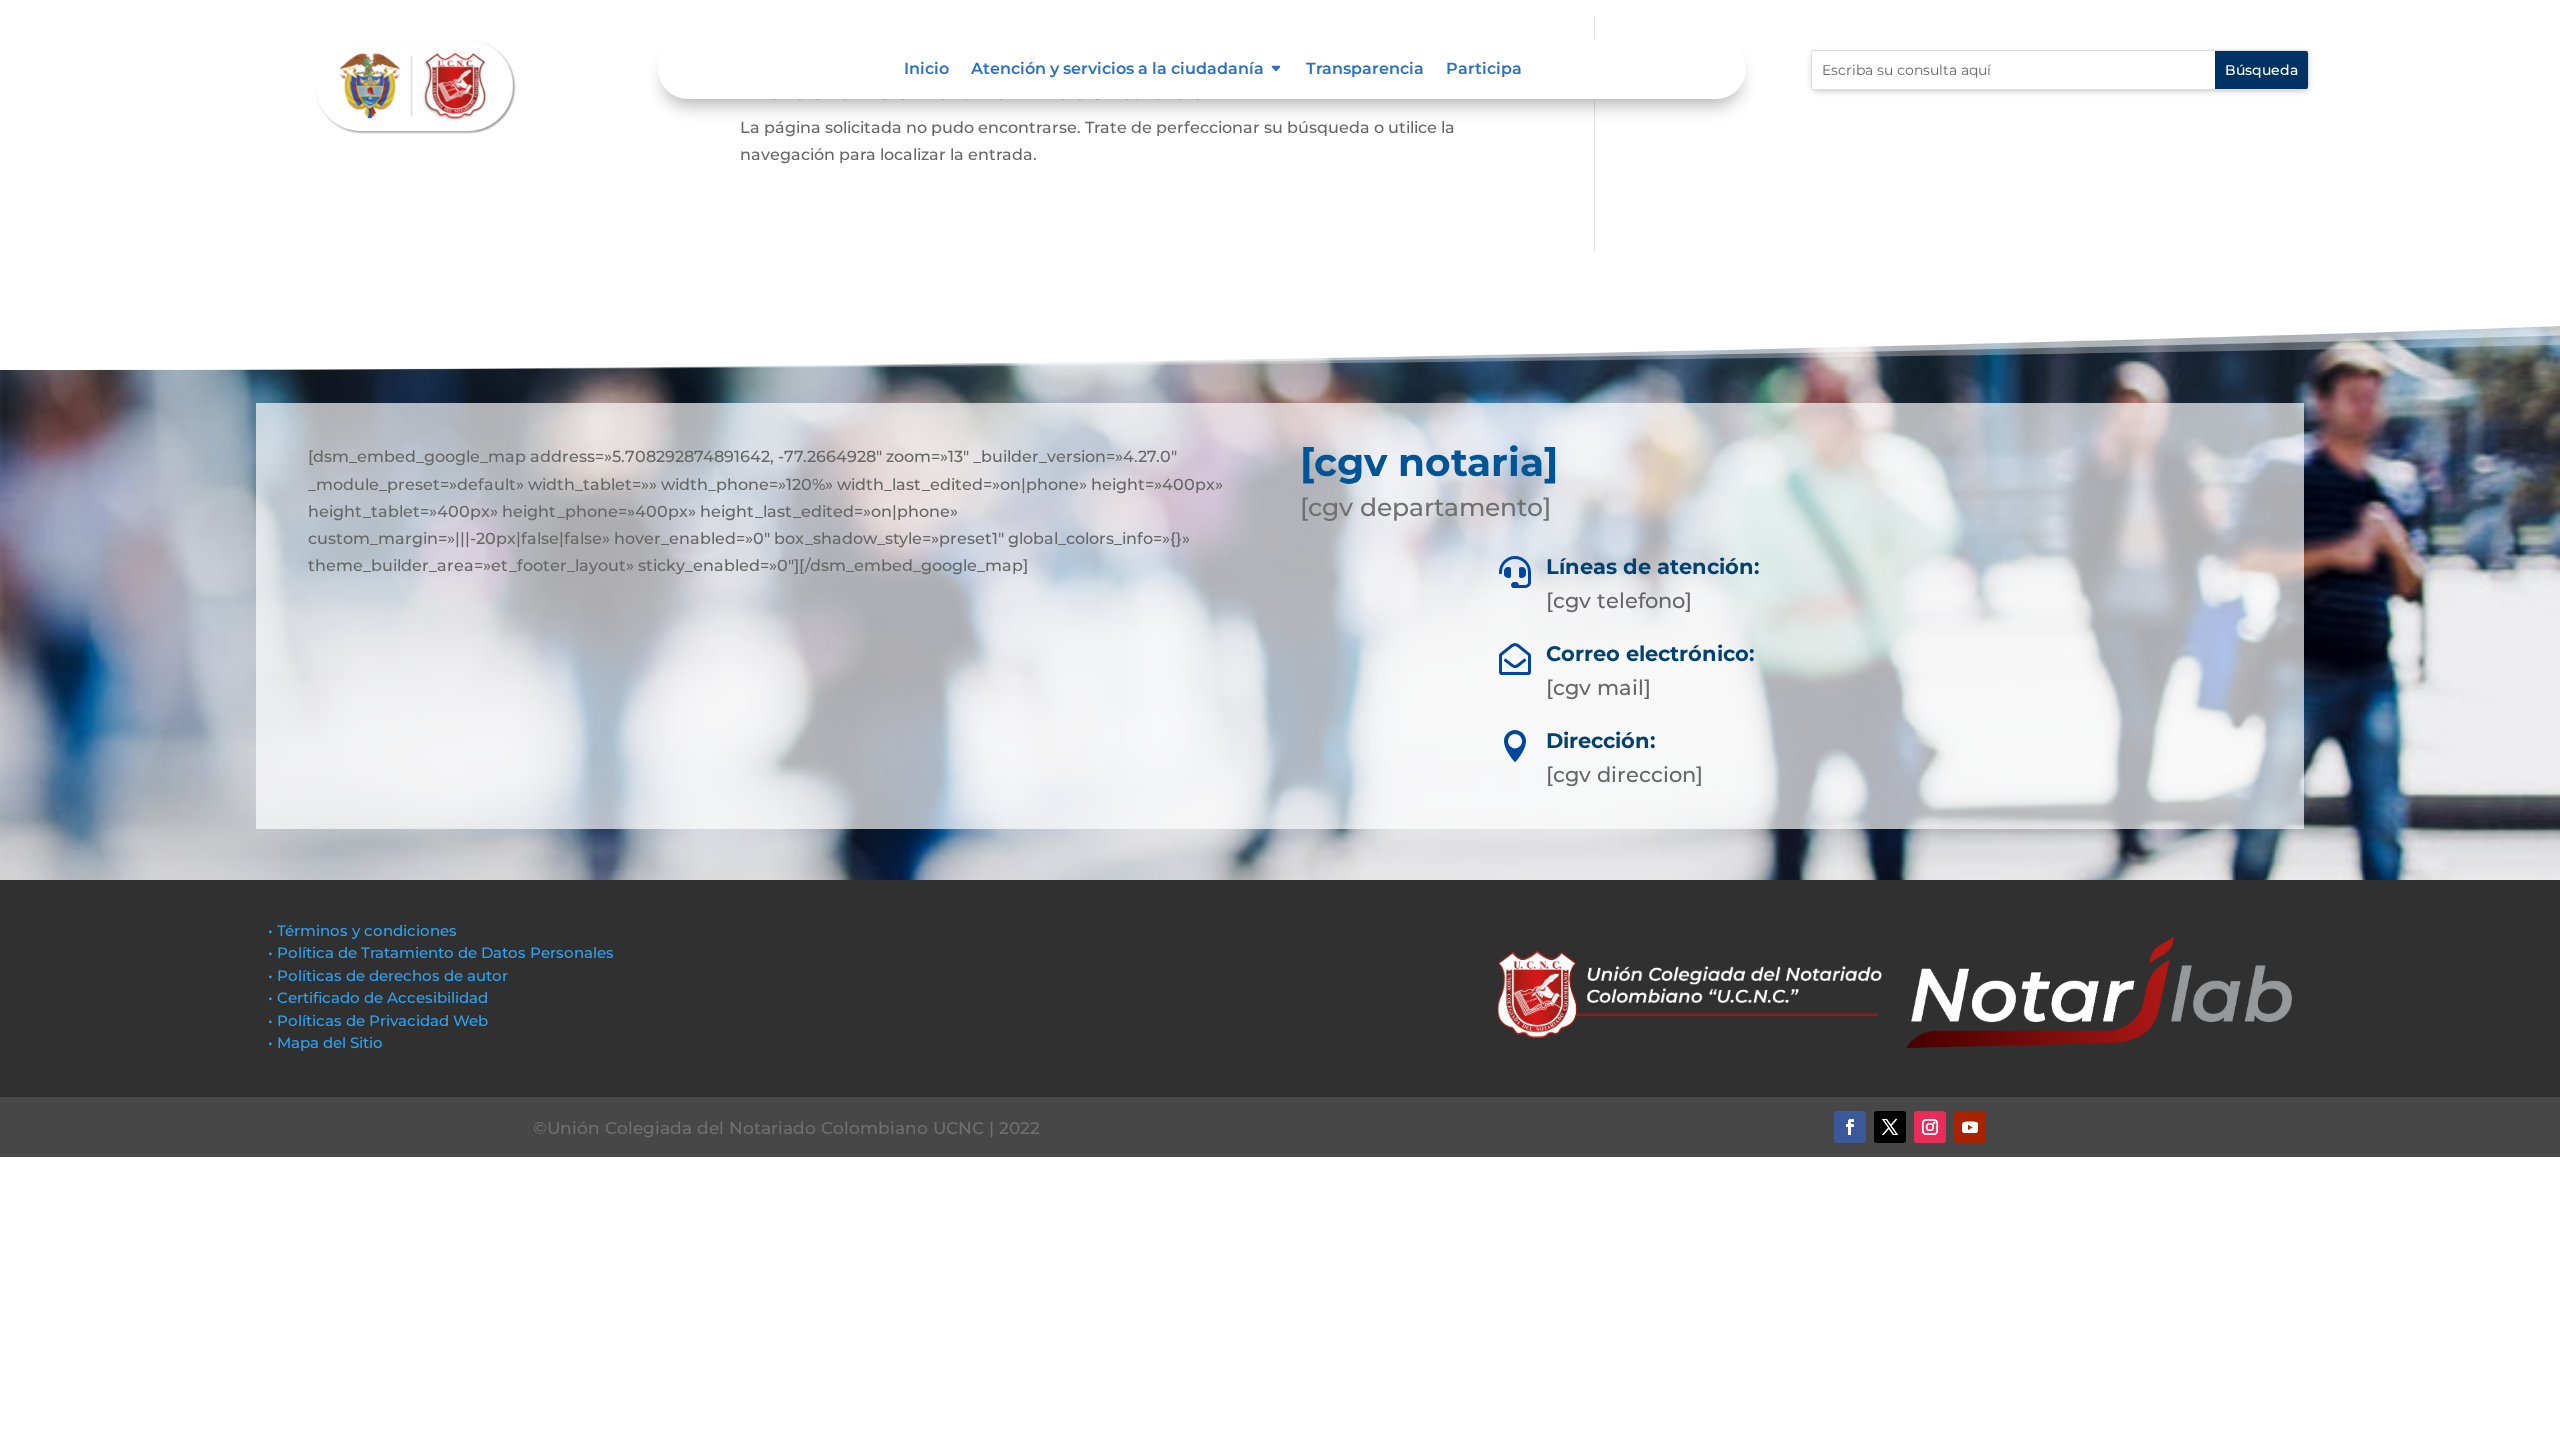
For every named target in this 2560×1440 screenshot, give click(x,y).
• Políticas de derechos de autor (388, 975)
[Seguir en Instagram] (1930, 1127)
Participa (1484, 70)
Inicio (926, 70)
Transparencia (1365, 70)
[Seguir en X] (1890, 1127)
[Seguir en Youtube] (1970, 1127)
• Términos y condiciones (362, 930)
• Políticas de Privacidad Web (378, 1020)
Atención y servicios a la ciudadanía (1117, 70)
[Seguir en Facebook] (1850, 1127)
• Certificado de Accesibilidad (378, 997)
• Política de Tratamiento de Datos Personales (441, 952)
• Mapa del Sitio (327, 1042)
